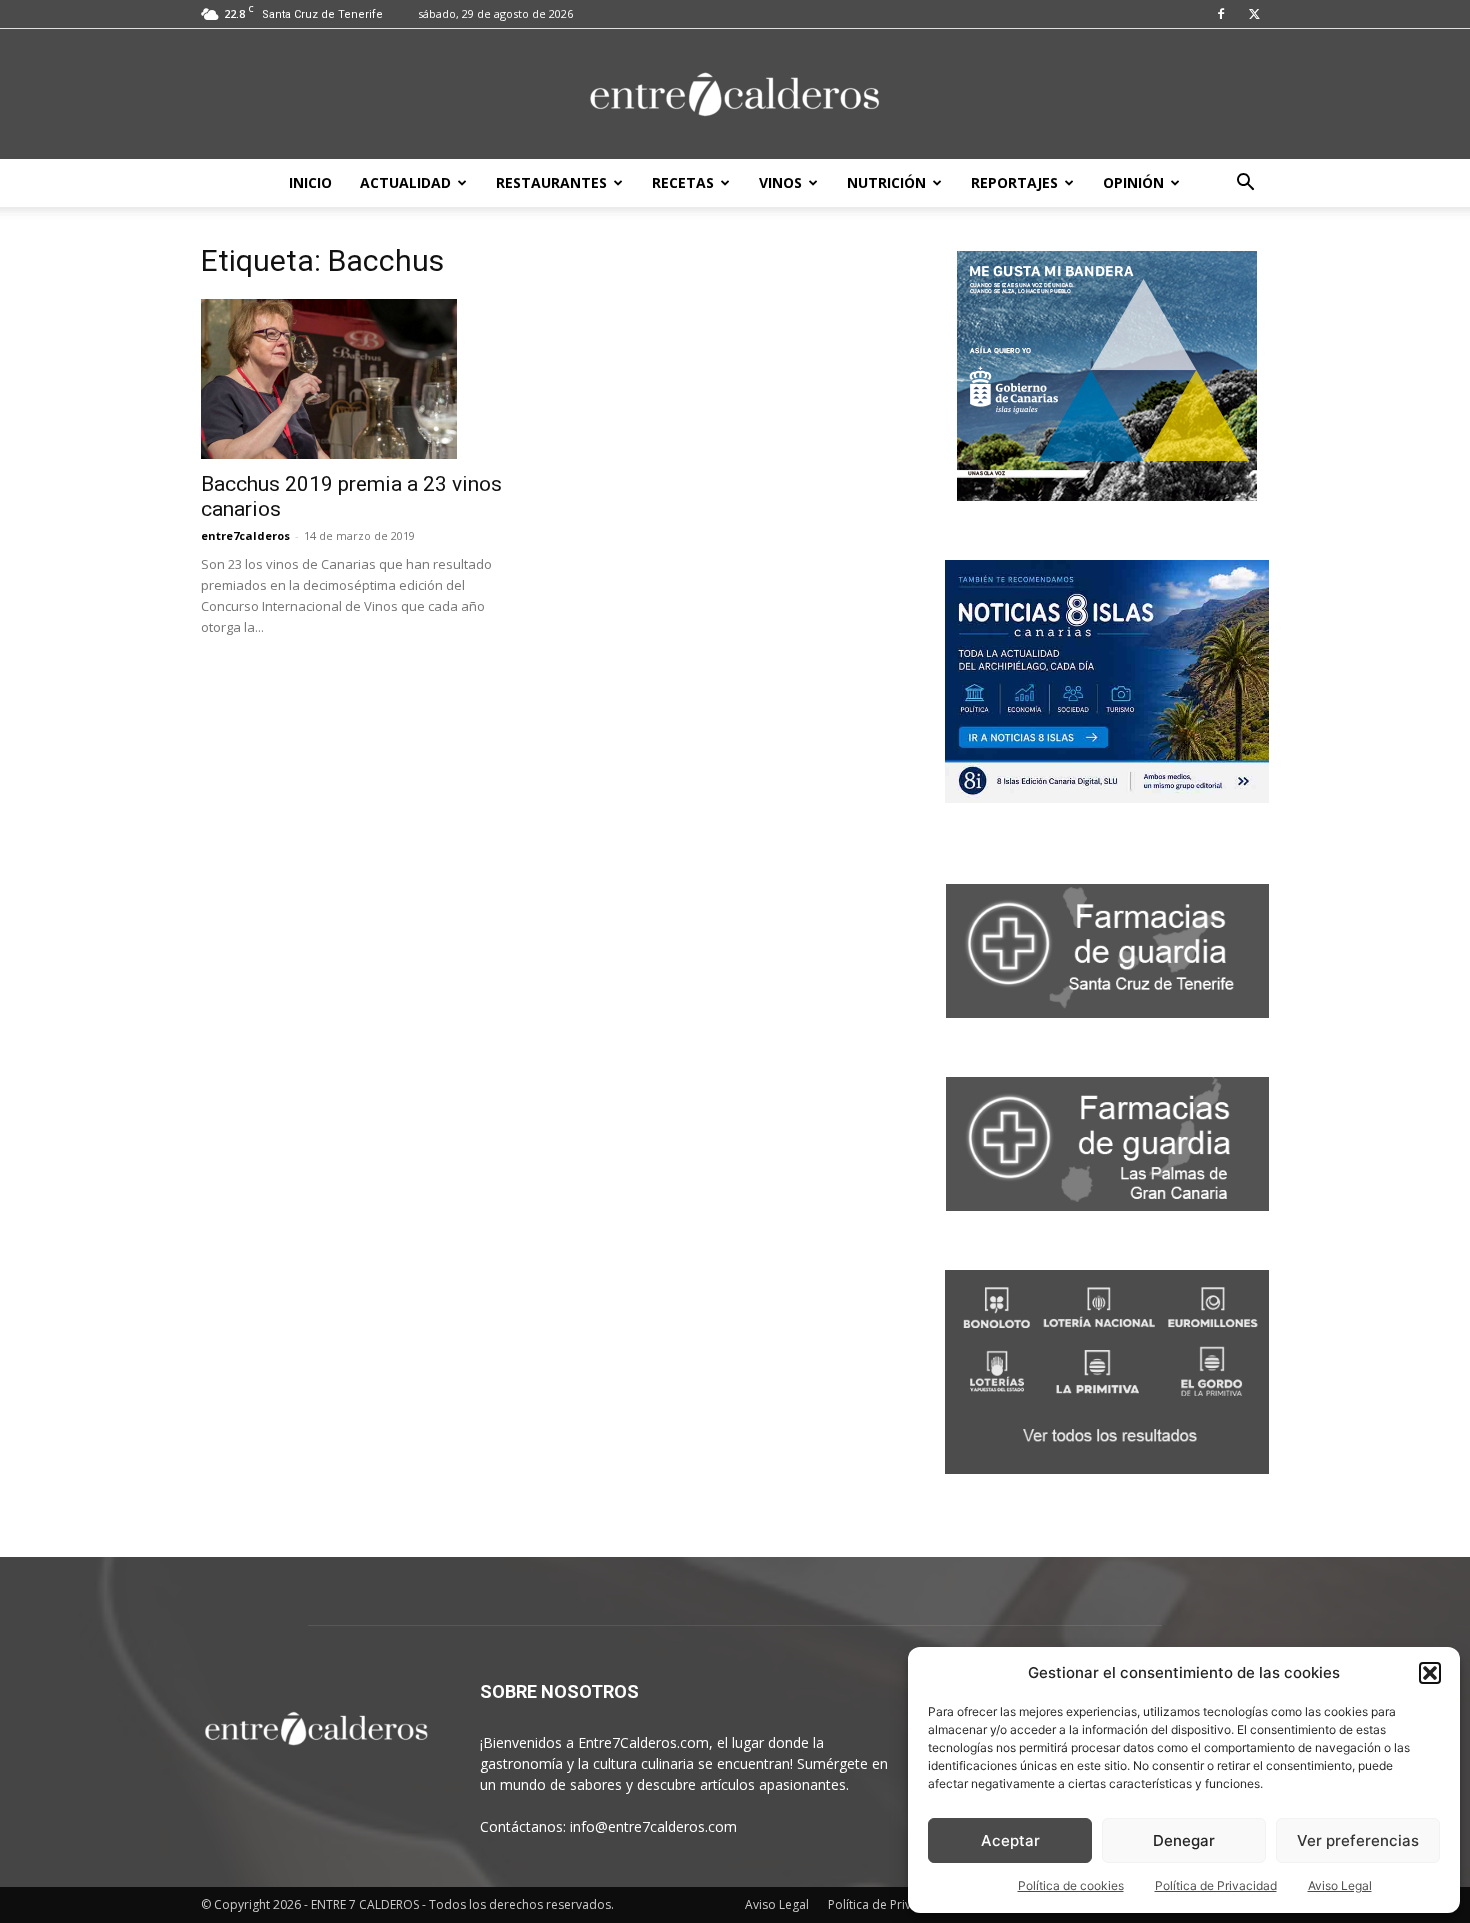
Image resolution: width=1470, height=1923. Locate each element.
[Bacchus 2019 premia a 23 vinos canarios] (363, 379)
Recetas (683, 182)
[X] (1254, 14)
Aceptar (1010, 1840)
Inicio (310, 182)
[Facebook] (1221, 14)
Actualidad (405, 182)
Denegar (1184, 1840)
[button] (1430, 1673)
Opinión (1133, 182)
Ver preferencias (1358, 1840)
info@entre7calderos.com (653, 1826)
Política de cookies (1071, 1885)
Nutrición (886, 182)
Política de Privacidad (1216, 1885)
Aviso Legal (1340, 1885)
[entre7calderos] (735, 95)
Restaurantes (551, 182)
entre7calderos (245, 535)
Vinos (780, 182)
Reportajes (1014, 182)
